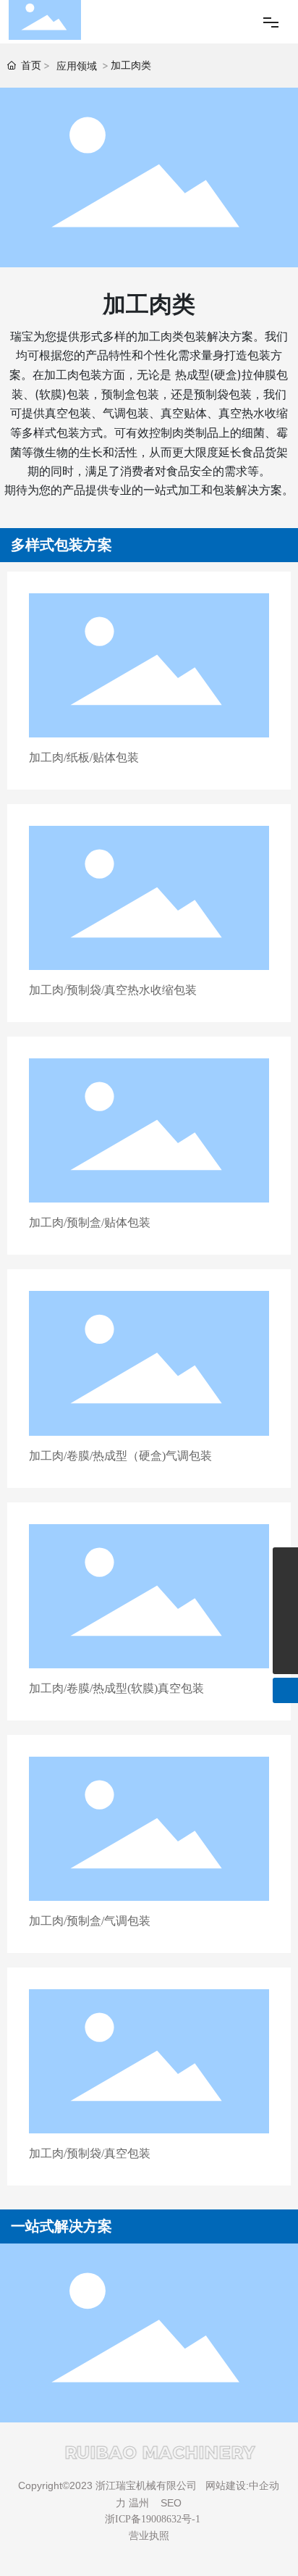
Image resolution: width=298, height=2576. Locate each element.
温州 (139, 2503)
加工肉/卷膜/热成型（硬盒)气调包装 (120, 1456)
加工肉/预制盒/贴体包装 (90, 1222)
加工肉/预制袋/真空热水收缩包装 (113, 990)
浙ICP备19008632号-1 (153, 2519)
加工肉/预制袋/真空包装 (90, 2153)
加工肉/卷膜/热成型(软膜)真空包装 (116, 1688)
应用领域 (77, 66)
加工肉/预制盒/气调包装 (90, 1921)
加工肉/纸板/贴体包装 (84, 757)
